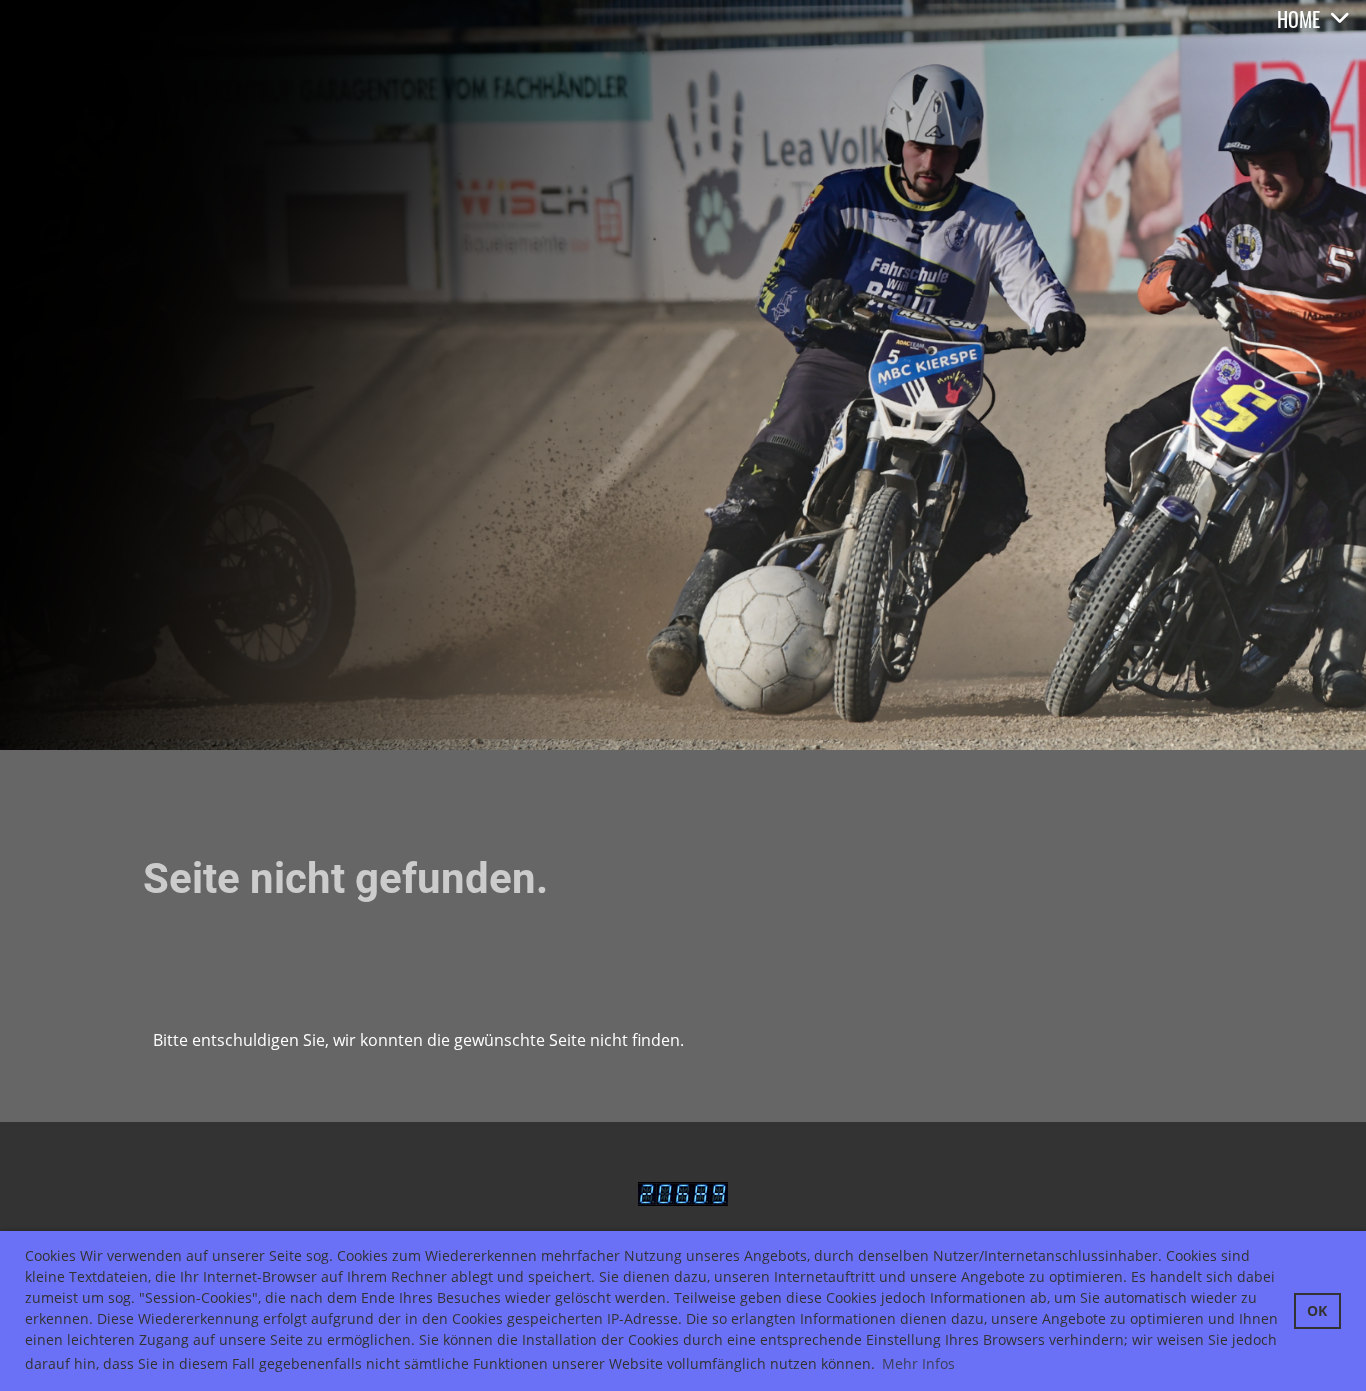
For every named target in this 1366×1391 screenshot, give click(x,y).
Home (1298, 19)
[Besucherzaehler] (683, 1196)
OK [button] (1317, 1310)
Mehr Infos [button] (918, 1363)
